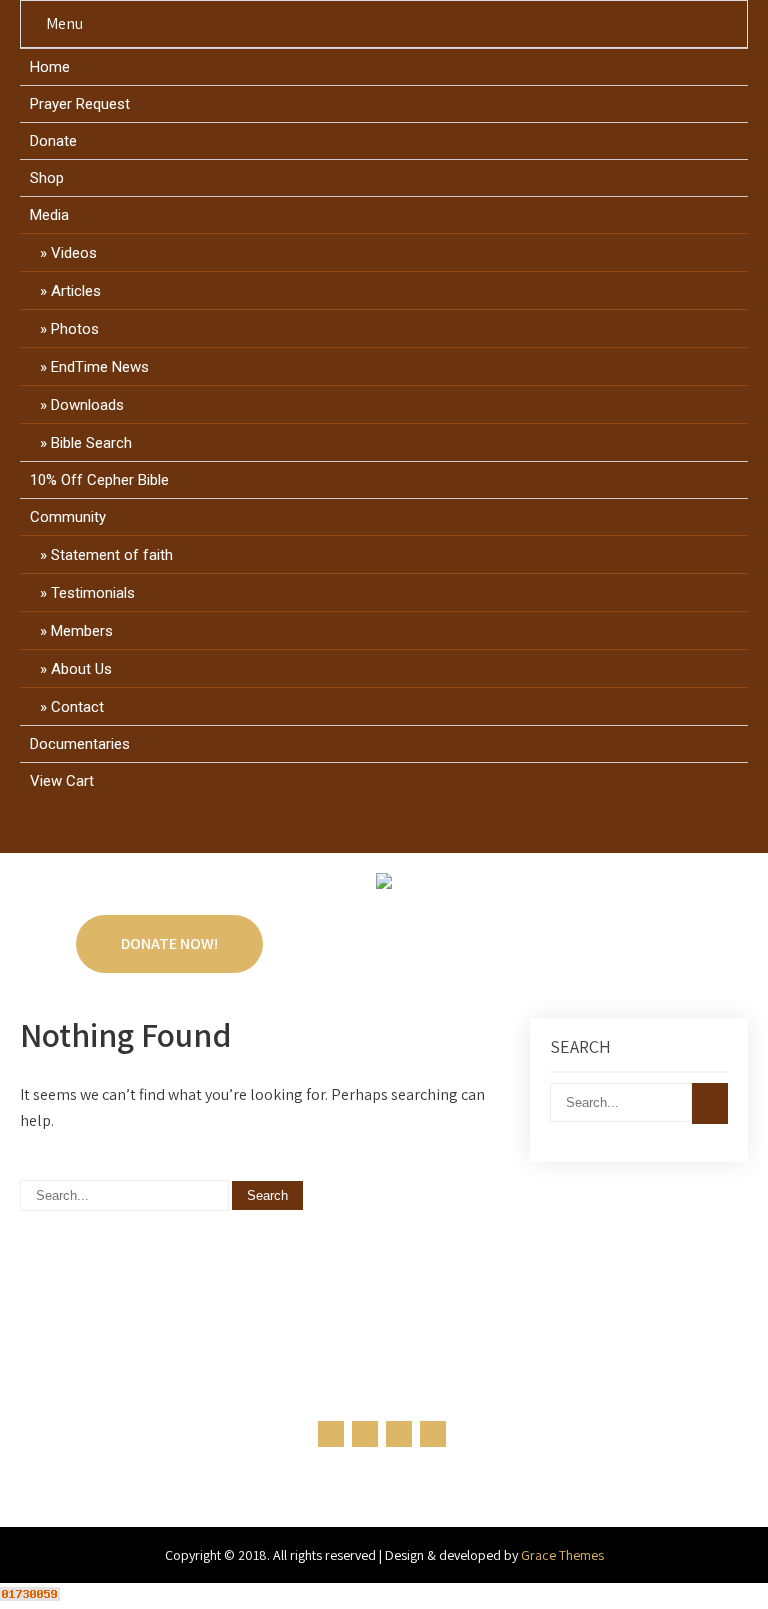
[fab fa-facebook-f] (327, 830)
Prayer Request (80, 104)
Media (49, 215)
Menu (64, 23)
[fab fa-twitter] (365, 830)
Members (82, 631)
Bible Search (91, 443)
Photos (75, 329)
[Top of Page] (711, 1566)
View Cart (62, 781)
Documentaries (80, 744)
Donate (53, 141)
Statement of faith (112, 555)
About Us (81, 669)
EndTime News (100, 367)
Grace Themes (562, 1555)
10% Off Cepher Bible (99, 480)
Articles (76, 291)
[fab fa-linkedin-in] (403, 830)
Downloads (87, 405)
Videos (74, 253)
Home (50, 67)
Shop (47, 178)
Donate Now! (169, 943)
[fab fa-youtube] (441, 830)
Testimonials (93, 593)
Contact (77, 707)
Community (68, 517)
